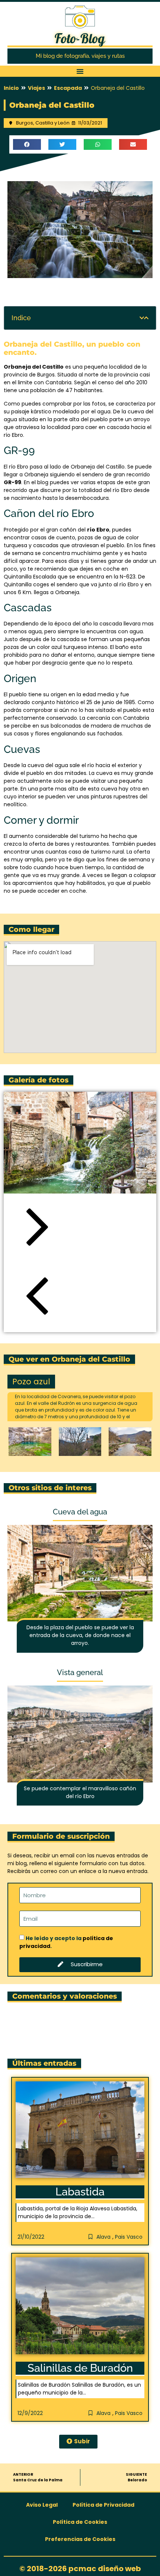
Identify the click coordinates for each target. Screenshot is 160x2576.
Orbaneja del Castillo (34, 367)
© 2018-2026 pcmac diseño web (80, 2569)
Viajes (36, 88)
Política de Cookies (80, 2522)
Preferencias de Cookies (80, 2539)
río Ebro (98, 530)
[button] (80, 71)
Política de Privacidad (103, 2505)
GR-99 (12, 482)
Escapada (68, 88)
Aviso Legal (42, 2505)
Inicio (11, 88)
